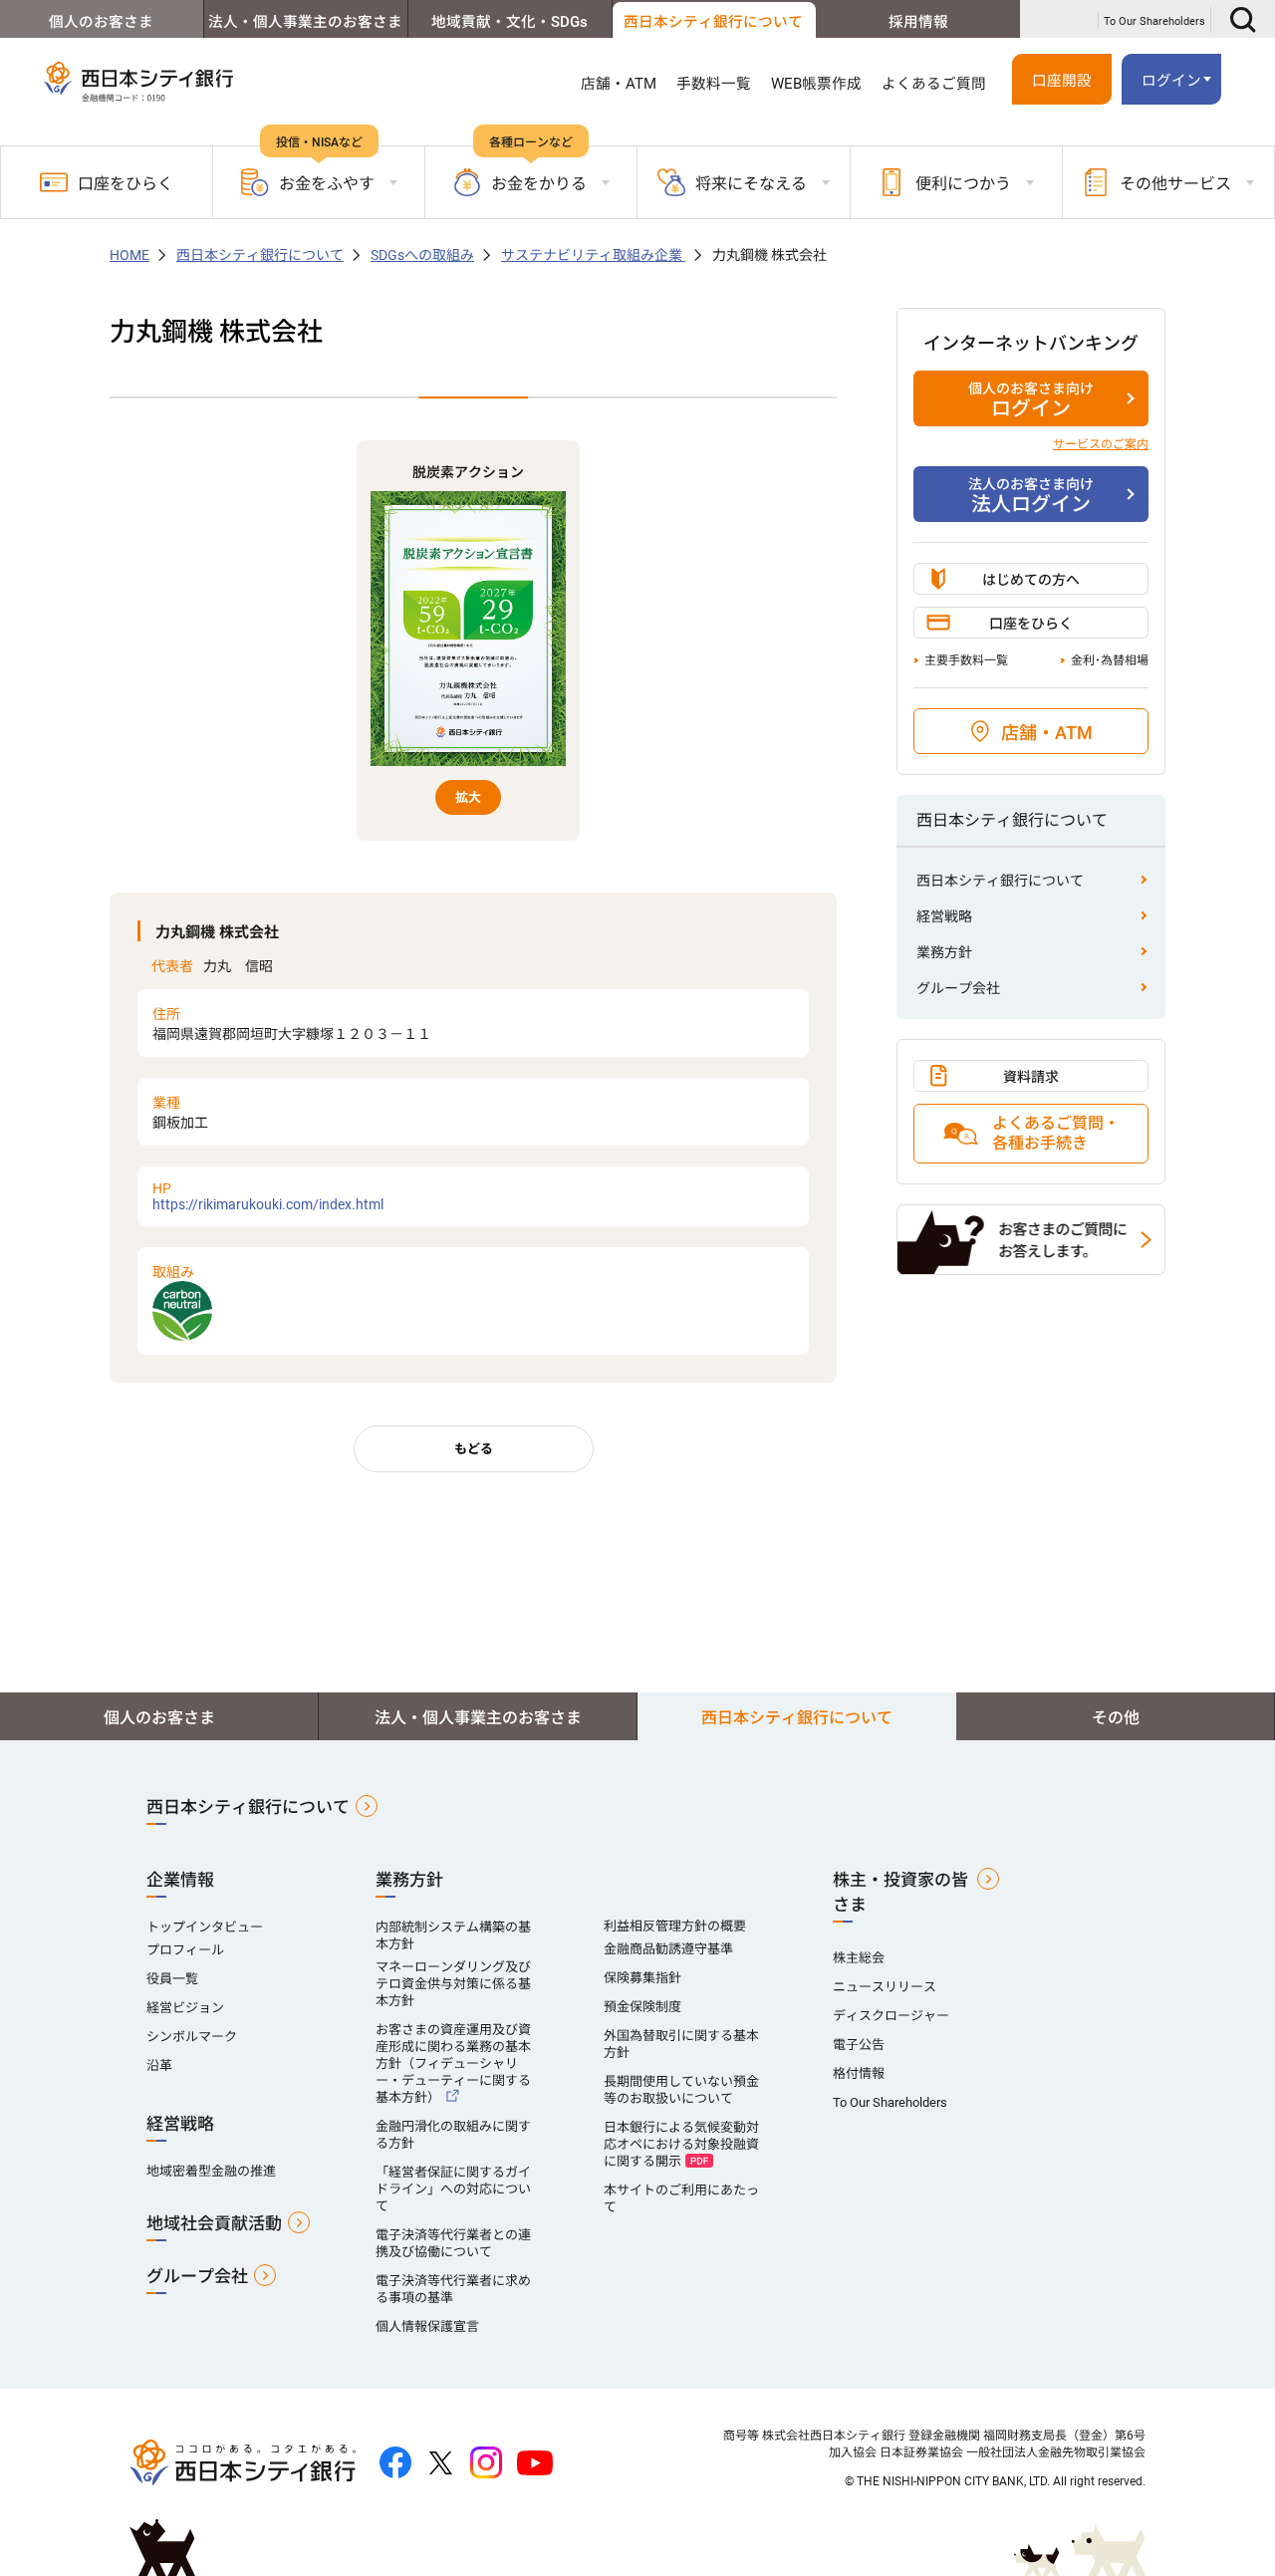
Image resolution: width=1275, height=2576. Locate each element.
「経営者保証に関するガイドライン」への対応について (453, 2189)
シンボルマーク (192, 2037)
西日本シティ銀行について (713, 22)
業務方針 (944, 952)
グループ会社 (958, 988)
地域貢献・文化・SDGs (510, 22)
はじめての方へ (1031, 580)
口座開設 (1062, 81)
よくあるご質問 (934, 84)
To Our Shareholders (1154, 21)
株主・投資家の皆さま (900, 1892)
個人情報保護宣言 (427, 2326)
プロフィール (185, 1950)
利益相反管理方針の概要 (675, 1926)
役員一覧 (172, 1979)
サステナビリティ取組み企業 (593, 255)
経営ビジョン (185, 2008)
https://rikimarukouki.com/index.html (268, 1196)
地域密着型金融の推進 (211, 2171)
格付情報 (859, 2073)
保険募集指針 (642, 1978)
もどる (474, 1449)
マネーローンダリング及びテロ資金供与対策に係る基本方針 (453, 1984)
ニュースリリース (885, 1987)
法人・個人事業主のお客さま (305, 22)
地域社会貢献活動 (214, 2223)
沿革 (159, 2065)
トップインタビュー (205, 1927)
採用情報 (918, 22)
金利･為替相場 (1110, 660)
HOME (129, 255)
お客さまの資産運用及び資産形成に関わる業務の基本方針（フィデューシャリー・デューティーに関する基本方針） (453, 2063)
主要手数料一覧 (966, 660)
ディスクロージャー (891, 2016)
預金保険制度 (642, 2007)
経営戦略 (944, 916)
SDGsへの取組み (422, 255)
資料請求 (1031, 1077)
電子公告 (859, 2045)
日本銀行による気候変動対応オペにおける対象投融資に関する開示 (681, 2144)
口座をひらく (126, 184)
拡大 (468, 797)
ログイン (1031, 400)
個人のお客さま (101, 22)
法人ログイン (1031, 496)
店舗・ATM (619, 84)
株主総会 (859, 1958)
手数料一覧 (714, 84)
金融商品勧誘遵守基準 (668, 1949)
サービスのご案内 (1101, 444)
